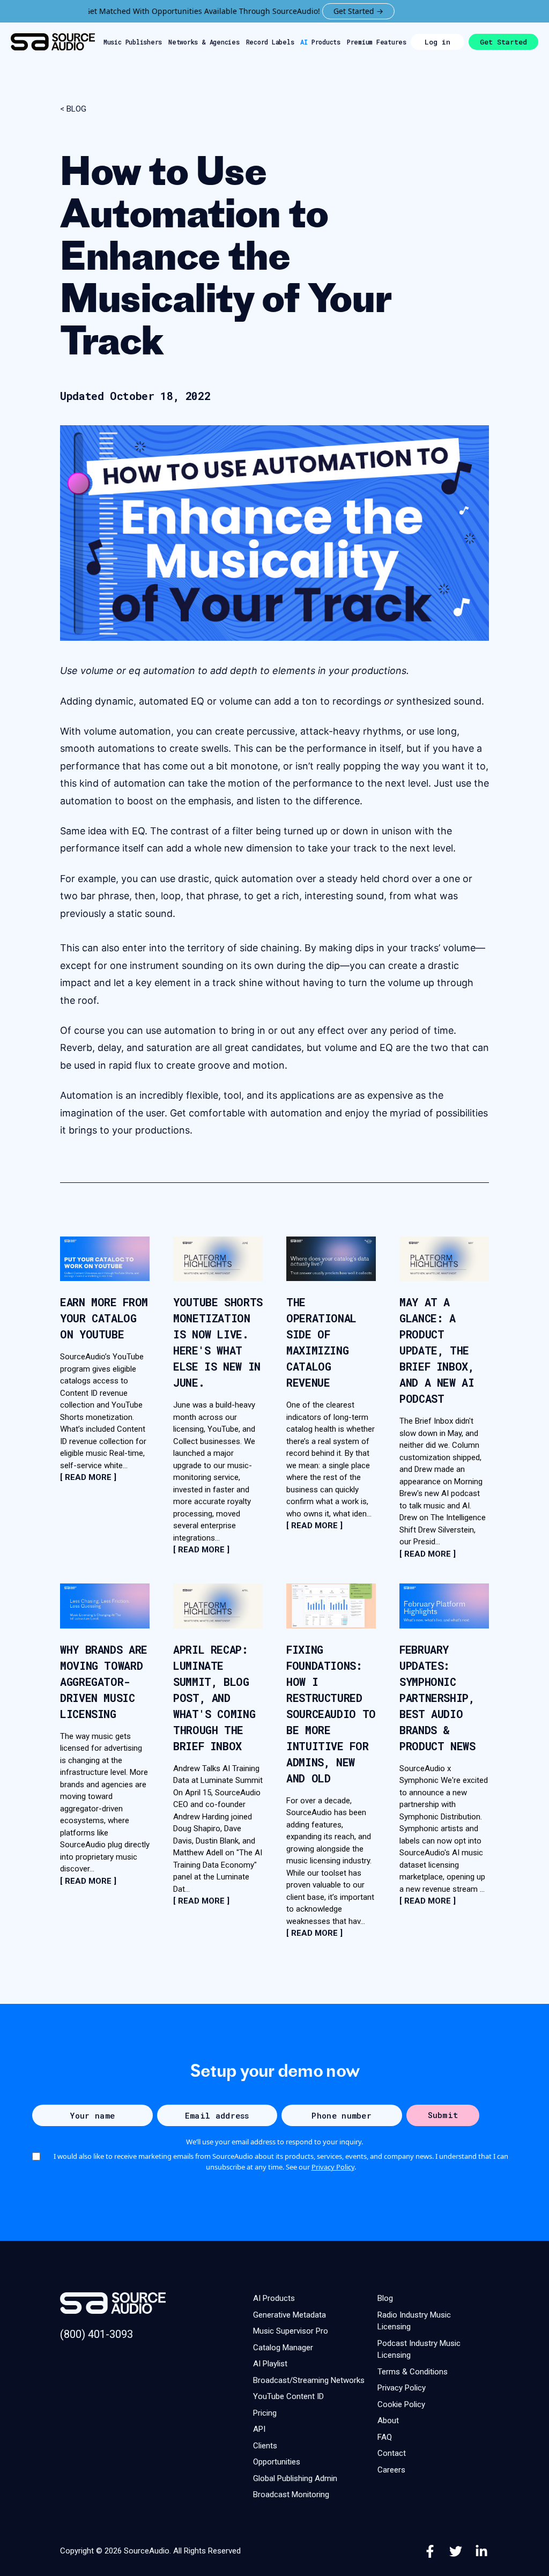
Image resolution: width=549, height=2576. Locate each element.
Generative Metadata (290, 2315)
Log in (437, 42)
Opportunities (277, 2462)
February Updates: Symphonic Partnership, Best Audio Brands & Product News (437, 1698)
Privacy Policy (333, 2167)
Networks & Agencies (204, 42)
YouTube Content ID (288, 2396)
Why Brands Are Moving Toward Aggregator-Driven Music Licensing (104, 1682)
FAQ (385, 2437)
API (259, 2429)
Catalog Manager (283, 2348)
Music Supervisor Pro (291, 2331)
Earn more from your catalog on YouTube (104, 1318)
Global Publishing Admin (295, 2478)
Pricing (265, 2413)
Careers (391, 2470)
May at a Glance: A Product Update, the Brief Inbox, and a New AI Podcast (437, 1350)
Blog (385, 2298)
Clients (265, 2446)
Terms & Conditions (413, 2372)
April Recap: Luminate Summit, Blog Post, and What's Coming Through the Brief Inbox (214, 1698)
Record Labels (270, 42)
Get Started (503, 42)
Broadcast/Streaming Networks (309, 2380)
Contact (392, 2453)
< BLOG (73, 109)
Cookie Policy (401, 2404)
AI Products (274, 2298)
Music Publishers (133, 42)
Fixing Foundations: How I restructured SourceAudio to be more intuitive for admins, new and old (331, 1714)
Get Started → (318, 11)
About (388, 2420)
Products (320, 42)
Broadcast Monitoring (291, 2494)
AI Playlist (270, 2364)
